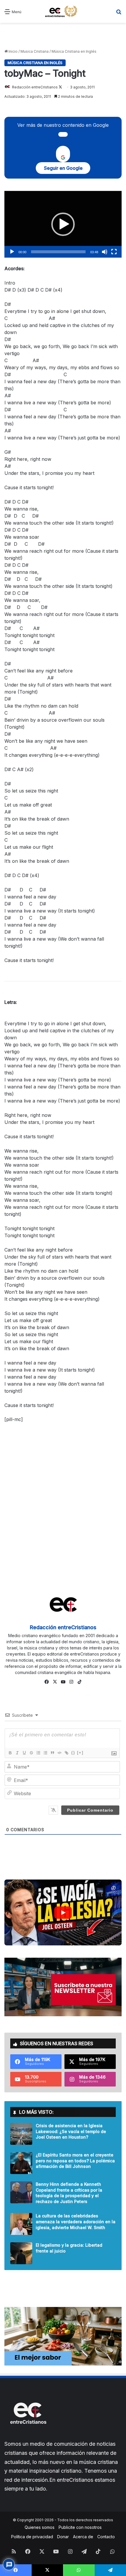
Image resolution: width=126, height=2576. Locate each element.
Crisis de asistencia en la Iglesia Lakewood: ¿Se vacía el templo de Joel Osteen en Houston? (71, 2131)
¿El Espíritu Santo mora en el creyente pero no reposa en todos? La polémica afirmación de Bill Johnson (75, 2161)
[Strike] (31, 1753)
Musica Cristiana (35, 51)
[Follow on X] (60, 87)
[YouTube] (63, 1682)
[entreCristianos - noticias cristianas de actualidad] (63, 11)
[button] (63, 224)
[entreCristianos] (28, 2436)
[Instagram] (71, 1682)
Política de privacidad (32, 2537)
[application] (63, 224)
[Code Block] (59, 1753)
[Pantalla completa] (114, 252)
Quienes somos (40, 2527)
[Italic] (17, 1753)
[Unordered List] (45, 1753)
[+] (80, 1753)
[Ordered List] (38, 1753)
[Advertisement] (63, 36)
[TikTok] (79, 1682)
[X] (55, 1682)
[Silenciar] (105, 252)
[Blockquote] (52, 1753)
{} (73, 1753)
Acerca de (83, 2537)
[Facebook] (47, 1682)
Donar (63, 2537)
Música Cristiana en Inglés (74, 51)
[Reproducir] (12, 252)
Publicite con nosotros (80, 2527)
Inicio (13, 51)
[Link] (66, 1753)
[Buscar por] (119, 14)
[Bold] (10, 1753)
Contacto (106, 2537)
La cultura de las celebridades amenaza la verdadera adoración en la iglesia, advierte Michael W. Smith (76, 2221)
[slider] (58, 252)
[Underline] (24, 1753)
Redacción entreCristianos (35, 87)
